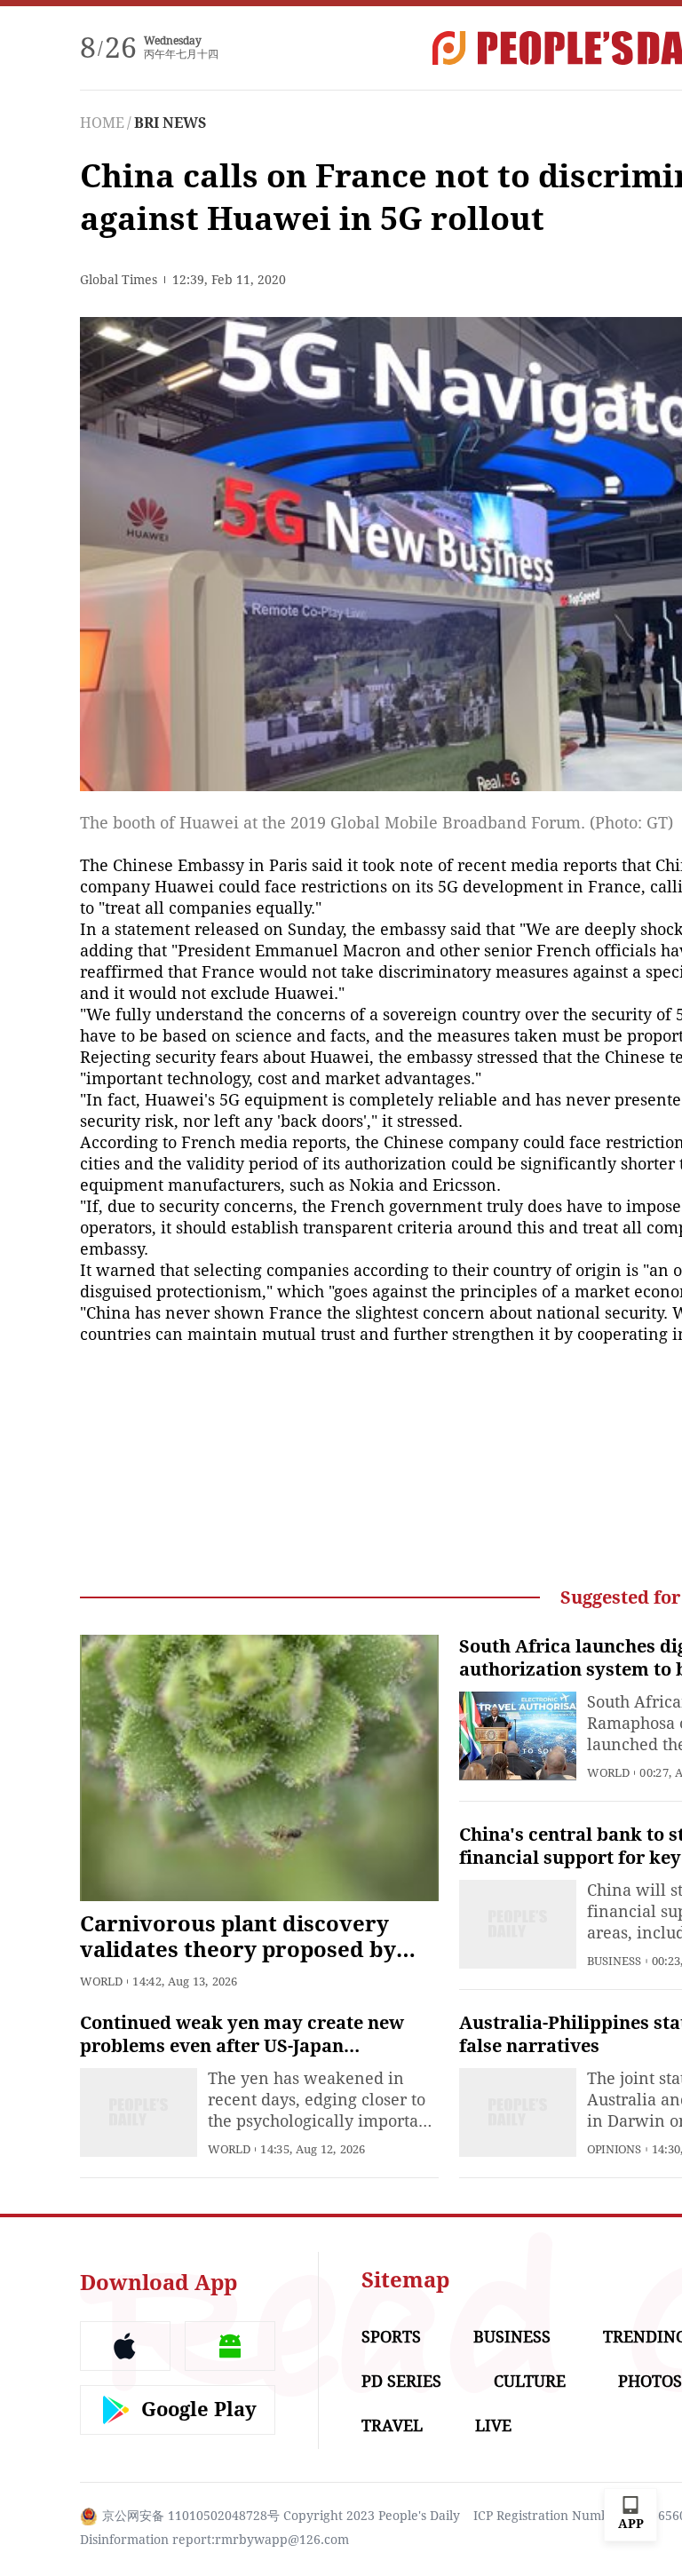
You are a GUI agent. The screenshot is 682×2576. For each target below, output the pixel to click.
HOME (102, 123)
